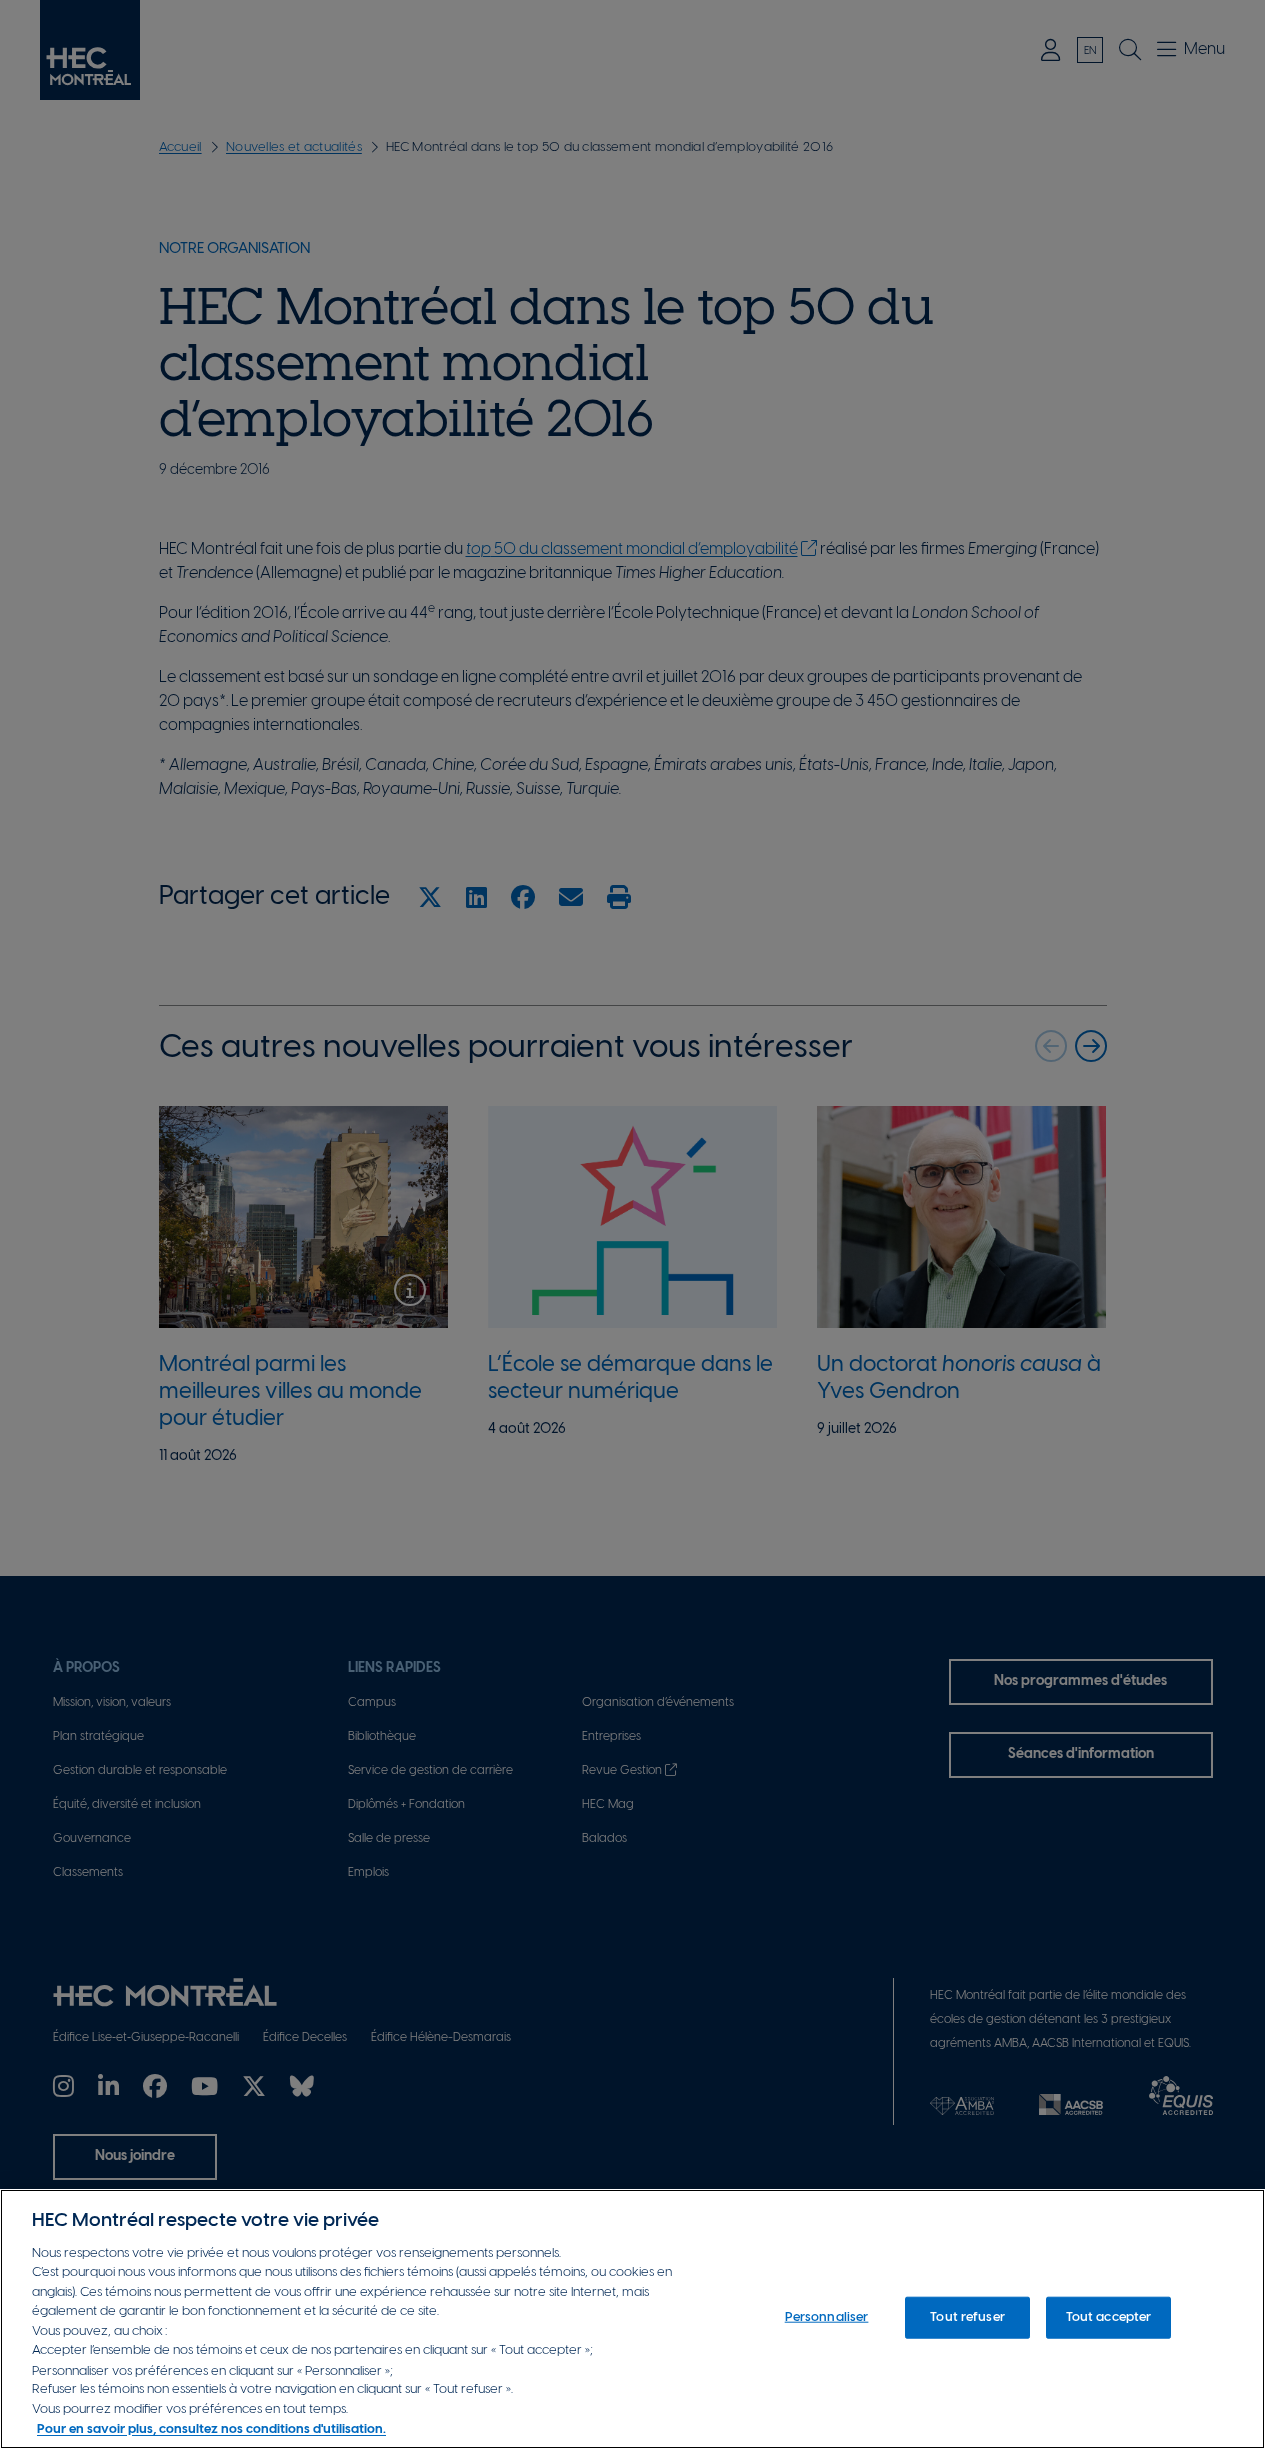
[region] (632, 2319)
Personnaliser (827, 2317)
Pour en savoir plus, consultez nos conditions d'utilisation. (211, 2428)
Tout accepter (1109, 2317)
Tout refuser (967, 2317)
